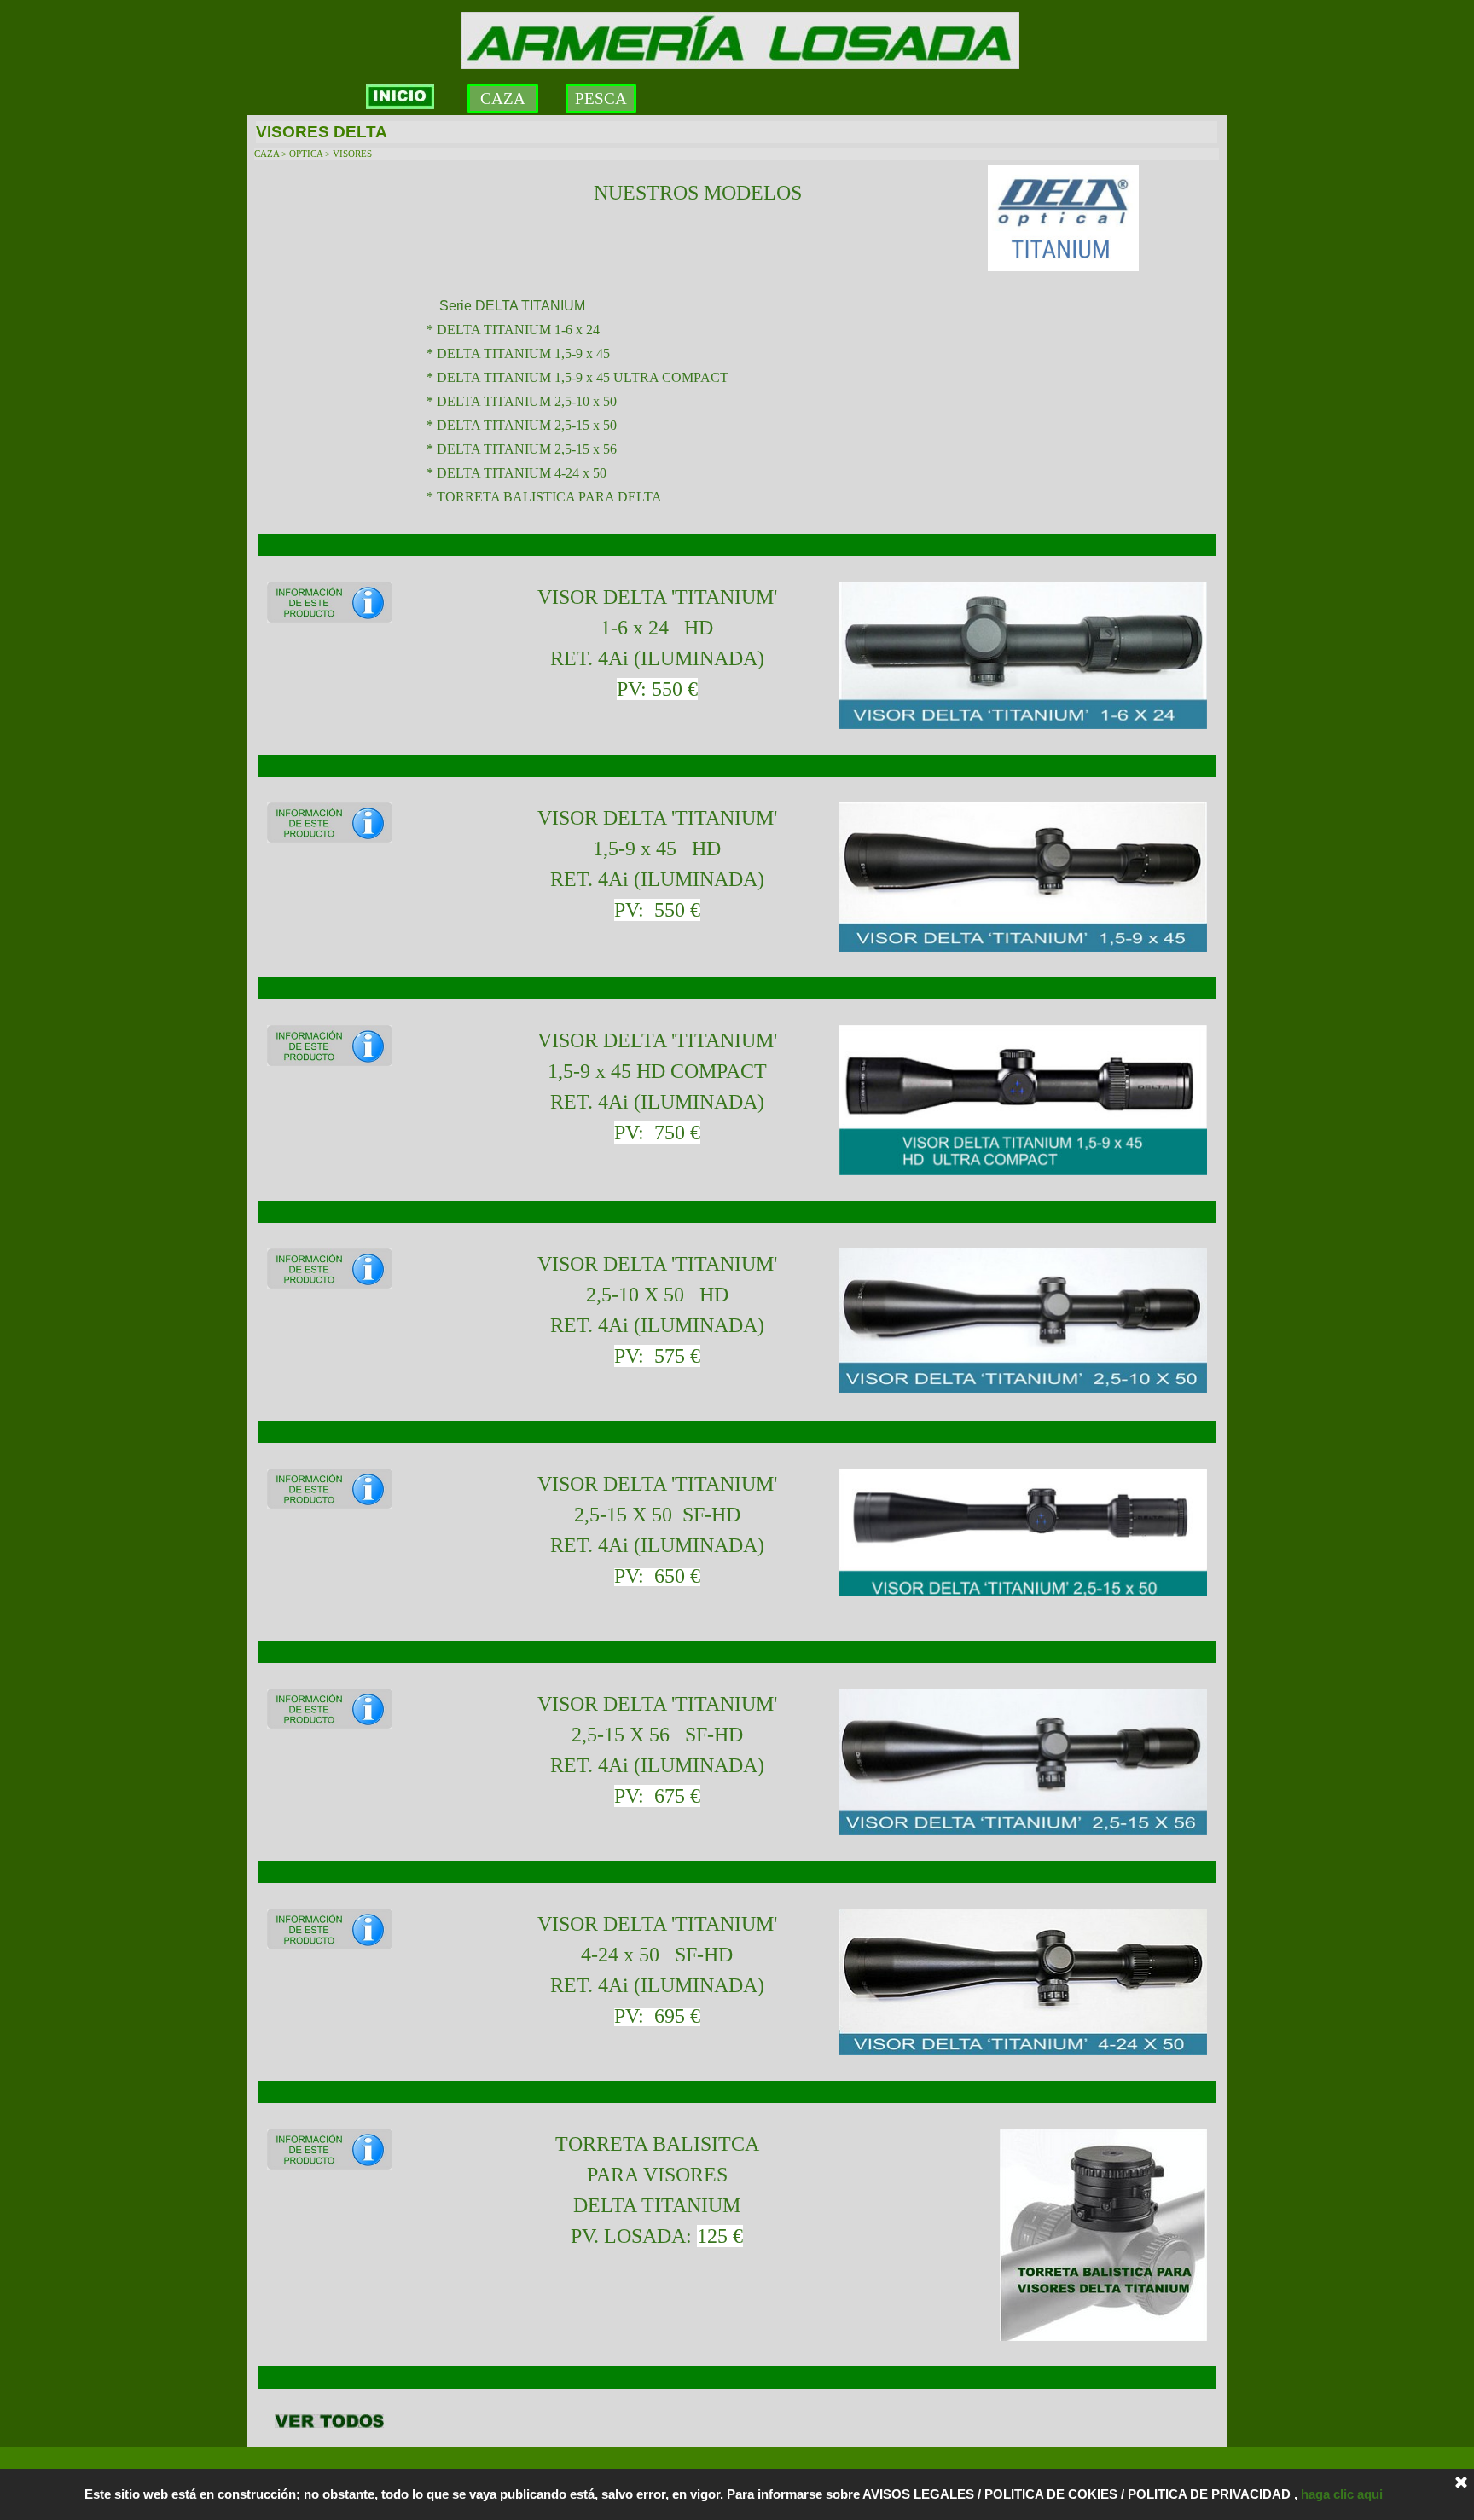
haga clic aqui (1345, 2494)
